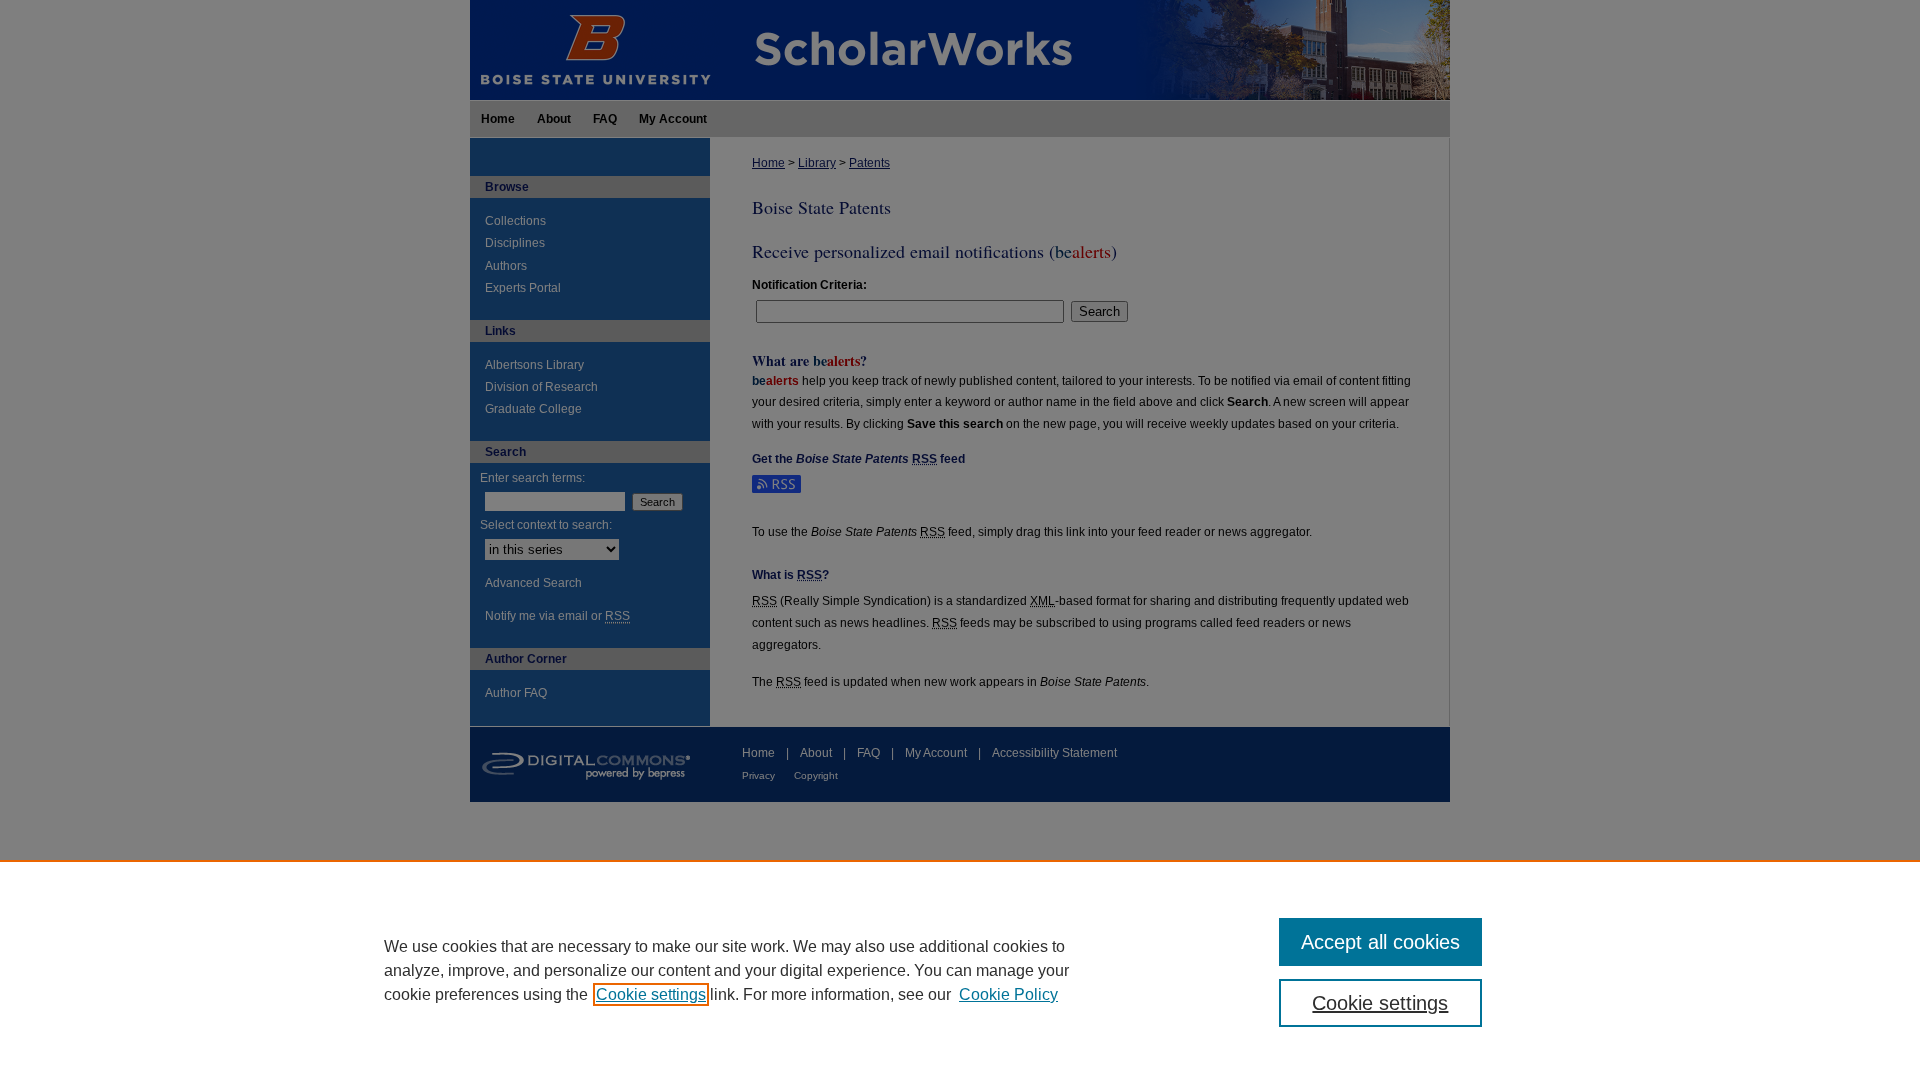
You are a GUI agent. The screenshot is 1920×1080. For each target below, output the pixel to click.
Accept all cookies (1380, 942)
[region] (960, 970)
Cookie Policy (1008, 994)
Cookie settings (651, 994)
